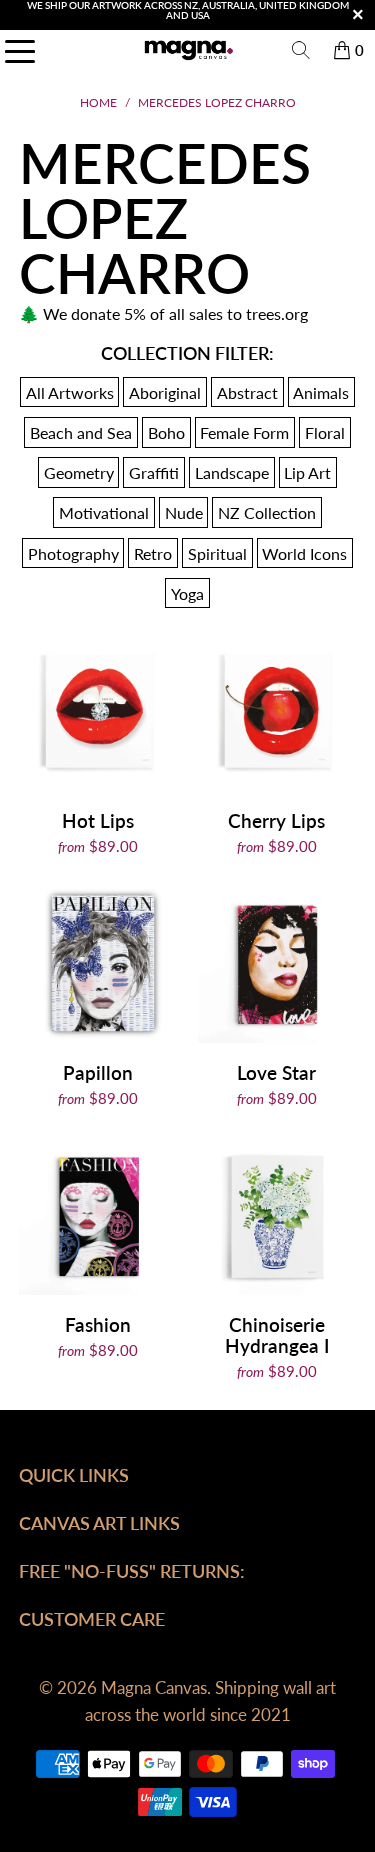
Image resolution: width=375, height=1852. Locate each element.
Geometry (79, 472)
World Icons (304, 552)
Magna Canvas (154, 1687)
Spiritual (217, 552)
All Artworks (70, 392)
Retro (153, 552)
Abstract (247, 392)
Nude (184, 512)
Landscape (232, 472)
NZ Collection (267, 512)
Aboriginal (165, 392)
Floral (325, 432)
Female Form (244, 432)
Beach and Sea (81, 432)
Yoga (187, 593)
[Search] (301, 50)
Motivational (104, 512)
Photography (73, 552)
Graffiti (154, 472)
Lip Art (307, 472)
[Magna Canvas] (188, 50)
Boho (166, 432)
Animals (321, 392)
